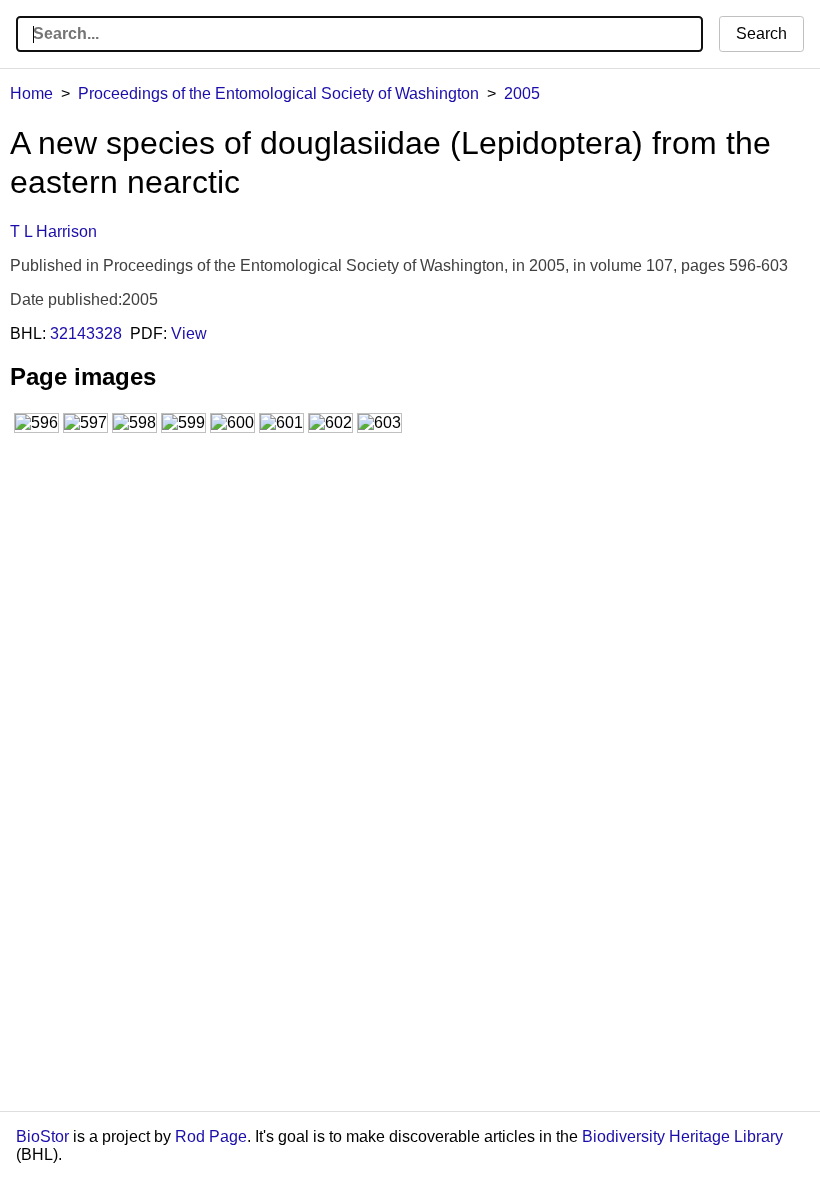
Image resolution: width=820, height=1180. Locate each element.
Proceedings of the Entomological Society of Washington (278, 93)
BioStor (42, 1136)
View (189, 333)
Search (761, 33)
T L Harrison (53, 231)
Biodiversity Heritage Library (682, 1136)
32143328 (86, 333)
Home (31, 93)
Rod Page (211, 1136)
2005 (522, 93)
